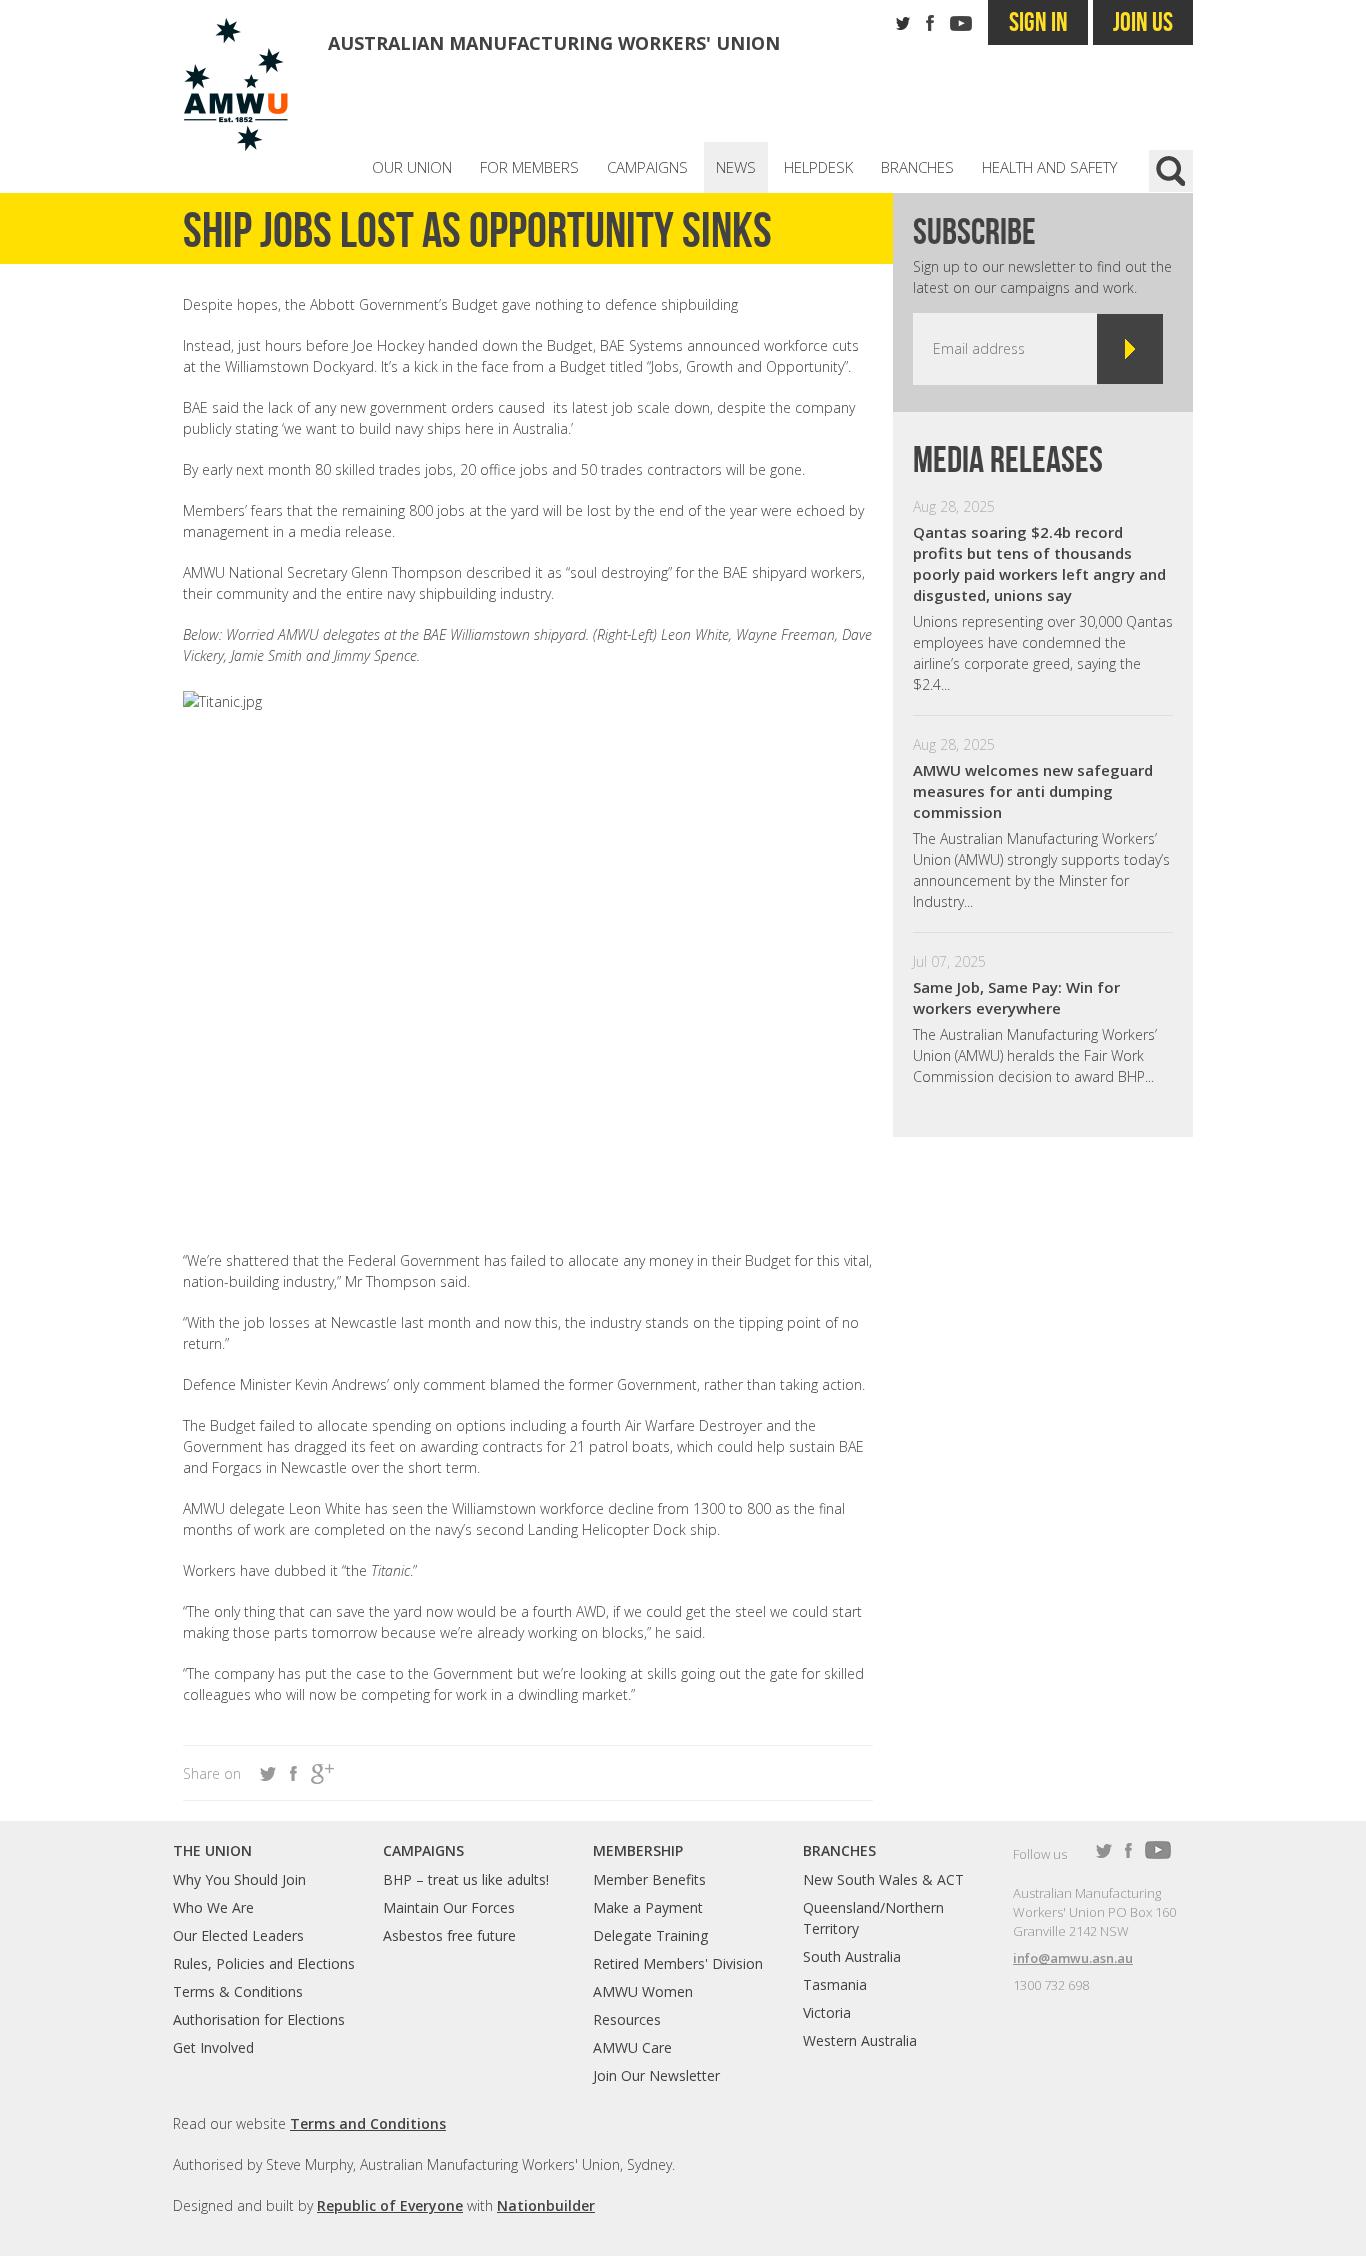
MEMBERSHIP (638, 1850)
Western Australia (860, 2040)
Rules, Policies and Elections (264, 1963)
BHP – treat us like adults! (466, 1879)
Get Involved (213, 2047)
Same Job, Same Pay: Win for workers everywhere (1016, 997)
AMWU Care (632, 2047)
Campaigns (647, 167)
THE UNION (212, 1850)
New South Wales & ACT (883, 1879)
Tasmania (835, 1984)
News (736, 167)
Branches (917, 167)
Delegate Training (650, 1935)
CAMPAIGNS (423, 1850)
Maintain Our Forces (449, 1907)
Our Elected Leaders (238, 1935)
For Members (529, 167)
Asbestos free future (449, 1935)
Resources (627, 2019)
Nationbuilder (546, 2205)
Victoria (827, 2012)
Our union (412, 167)
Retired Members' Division (678, 1963)
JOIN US (1143, 21)
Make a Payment (648, 1907)
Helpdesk (818, 167)
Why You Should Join (239, 1879)
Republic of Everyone (390, 2205)
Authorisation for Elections (259, 2019)
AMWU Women (643, 1991)
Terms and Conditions (368, 2123)
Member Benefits (649, 1879)
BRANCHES (839, 1850)
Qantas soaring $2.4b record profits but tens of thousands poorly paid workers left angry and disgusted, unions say (1039, 563)
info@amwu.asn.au (1073, 1958)
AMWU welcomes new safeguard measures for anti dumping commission (1033, 791)
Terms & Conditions (238, 1991)
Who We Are (213, 1907)
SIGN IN (1038, 21)
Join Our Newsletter (656, 2075)
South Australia (852, 1956)
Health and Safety (1049, 167)
